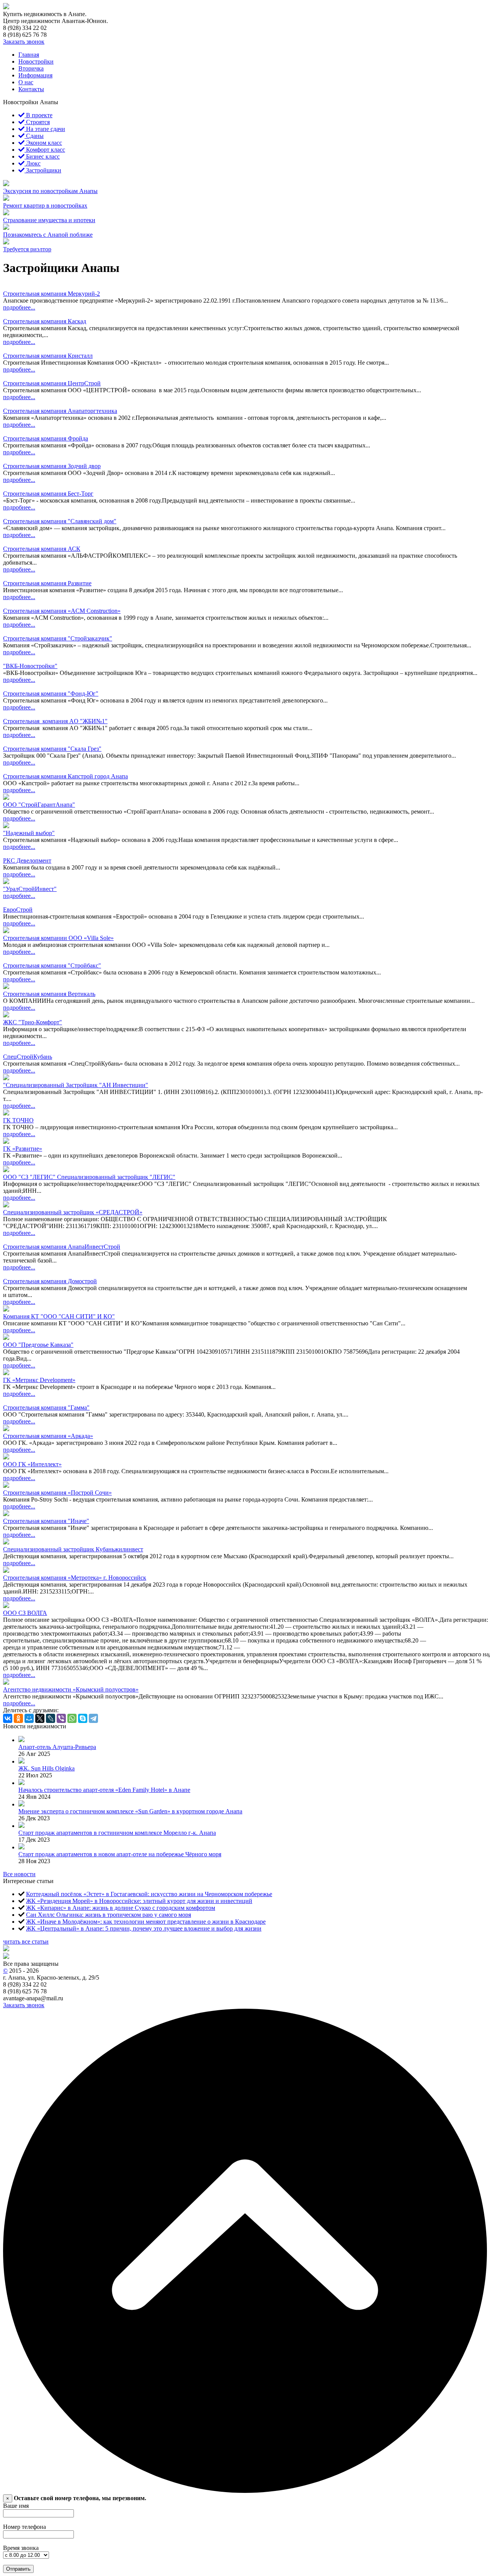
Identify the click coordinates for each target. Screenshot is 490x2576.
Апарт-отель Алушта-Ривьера (57, 1747)
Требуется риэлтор (27, 249)
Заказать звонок (24, 42)
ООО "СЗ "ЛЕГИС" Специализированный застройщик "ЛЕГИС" (89, 1177)
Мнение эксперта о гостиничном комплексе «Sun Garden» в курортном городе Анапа (130, 1811)
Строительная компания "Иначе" (46, 1521)
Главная (29, 55)
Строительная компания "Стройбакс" (52, 965)
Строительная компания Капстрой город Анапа (65, 776)
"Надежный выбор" (29, 833)
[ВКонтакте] (8, 1718)
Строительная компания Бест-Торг (48, 494)
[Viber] (61, 1718)
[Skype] (83, 1718)
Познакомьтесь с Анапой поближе (48, 235)
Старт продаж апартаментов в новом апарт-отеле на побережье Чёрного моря (120, 1854)
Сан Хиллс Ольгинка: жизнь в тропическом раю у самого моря (109, 1915)
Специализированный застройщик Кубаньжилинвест (73, 1549)
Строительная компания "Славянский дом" (60, 521)
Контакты (31, 89)
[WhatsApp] (72, 1718)
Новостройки (36, 61)
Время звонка (21, 2548)
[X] (40, 1718)
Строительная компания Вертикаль (49, 994)
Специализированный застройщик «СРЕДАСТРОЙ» (73, 1212)
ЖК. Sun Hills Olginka (47, 1768)
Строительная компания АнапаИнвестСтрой (62, 1247)
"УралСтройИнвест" (30, 889)
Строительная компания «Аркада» (48, 1436)
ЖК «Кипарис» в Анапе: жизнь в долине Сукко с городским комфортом (121, 1908)
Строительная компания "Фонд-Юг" (51, 694)
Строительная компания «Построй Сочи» (57, 1493)
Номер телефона (24, 2527)
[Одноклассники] (18, 1718)
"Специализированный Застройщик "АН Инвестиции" (76, 1085)
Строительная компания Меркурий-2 (51, 294)
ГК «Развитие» (23, 1149)
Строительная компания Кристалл (48, 356)
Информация (35, 75)
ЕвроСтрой (18, 910)
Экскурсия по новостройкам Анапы (50, 191)
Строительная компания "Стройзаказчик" (58, 638)
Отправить (18, 2569)
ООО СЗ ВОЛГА (25, 1613)
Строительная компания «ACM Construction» (62, 611)
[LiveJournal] (51, 1718)
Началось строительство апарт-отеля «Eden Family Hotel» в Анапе (104, 1790)
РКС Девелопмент (27, 861)
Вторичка (31, 68)
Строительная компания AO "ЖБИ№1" (55, 721)
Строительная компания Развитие (47, 583)
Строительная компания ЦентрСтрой (52, 383)
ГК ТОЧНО (18, 1120)
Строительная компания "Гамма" (46, 1408)
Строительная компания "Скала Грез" (52, 749)
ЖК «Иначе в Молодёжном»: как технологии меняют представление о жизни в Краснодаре (146, 1922)
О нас (26, 82)
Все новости (19, 1874)
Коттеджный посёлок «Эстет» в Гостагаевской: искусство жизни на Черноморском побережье (149, 1894)
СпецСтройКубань (28, 1057)
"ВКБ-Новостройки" (30, 666)
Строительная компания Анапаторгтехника (60, 411)
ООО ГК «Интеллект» (32, 1464)
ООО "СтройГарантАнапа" (39, 805)
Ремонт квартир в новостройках (45, 206)
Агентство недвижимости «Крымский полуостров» (71, 1689)
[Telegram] (93, 1718)
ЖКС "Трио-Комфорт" (33, 1022)
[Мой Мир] (29, 1718)
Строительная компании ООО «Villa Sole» (58, 938)
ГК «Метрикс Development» (39, 1380)
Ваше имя (16, 2506)
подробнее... (19, 307)
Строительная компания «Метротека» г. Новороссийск (75, 1578)
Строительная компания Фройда (46, 438)
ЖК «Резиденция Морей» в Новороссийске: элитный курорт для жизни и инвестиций (139, 1901)
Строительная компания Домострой (50, 1281)
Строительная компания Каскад (45, 321)
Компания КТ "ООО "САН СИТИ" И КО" (59, 1316)
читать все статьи (26, 1941)
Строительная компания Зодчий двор (52, 466)
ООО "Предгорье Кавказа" (38, 1345)
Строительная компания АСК (42, 549)
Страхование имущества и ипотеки (49, 220)
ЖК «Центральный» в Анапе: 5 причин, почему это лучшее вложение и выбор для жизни (144, 1928)
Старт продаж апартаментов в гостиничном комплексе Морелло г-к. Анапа (117, 1833)
